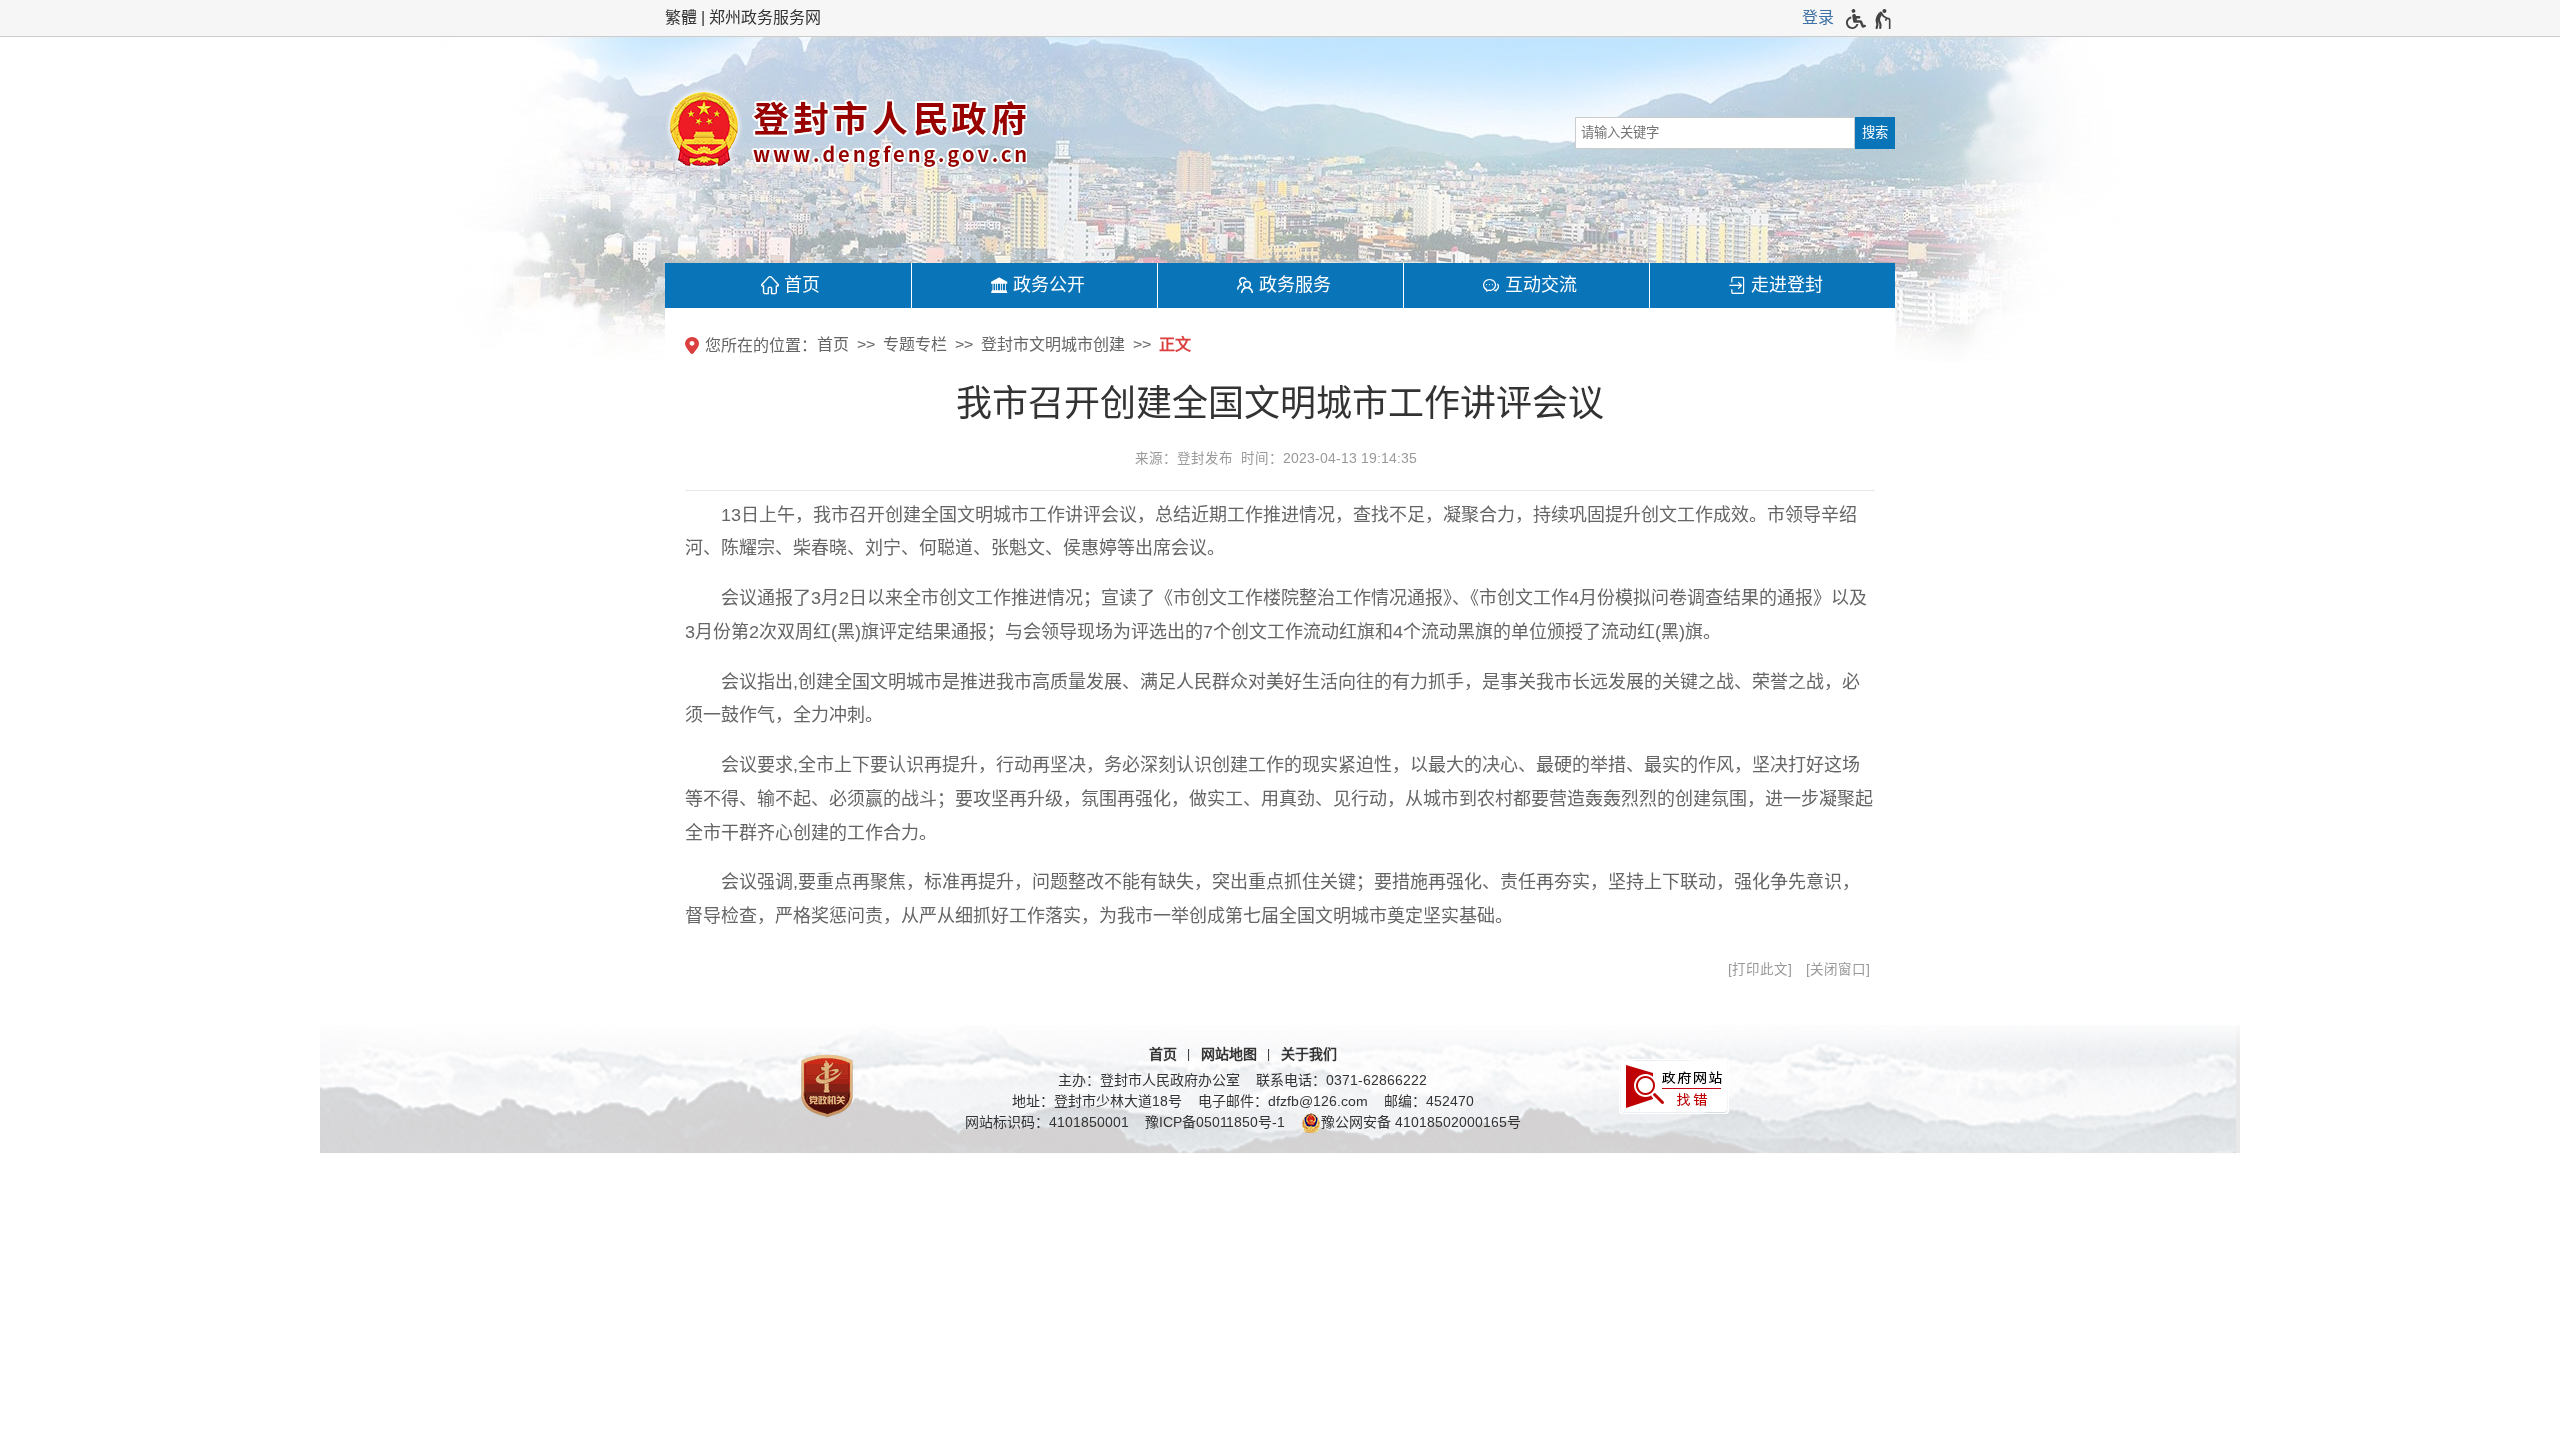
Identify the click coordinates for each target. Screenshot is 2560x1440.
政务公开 (1049, 285)
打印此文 (1760, 969)
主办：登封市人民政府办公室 (1149, 1080)
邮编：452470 (1429, 1101)
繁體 (681, 17)
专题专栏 (915, 344)
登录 (1818, 17)
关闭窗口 (1838, 969)
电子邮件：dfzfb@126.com (1283, 1101)
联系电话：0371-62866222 (1341, 1080)
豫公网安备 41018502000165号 (1421, 1122)
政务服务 (1295, 285)
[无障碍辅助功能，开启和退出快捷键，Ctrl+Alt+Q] (1869, 19)
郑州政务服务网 (765, 17)
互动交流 (1541, 285)
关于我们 (1309, 1054)
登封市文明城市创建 (1053, 344)
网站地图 (1229, 1054)
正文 (1175, 344)
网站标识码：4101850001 (1047, 1122)
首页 (802, 285)
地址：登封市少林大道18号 (1097, 1101)
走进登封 (1787, 285)
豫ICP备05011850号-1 (1215, 1122)
